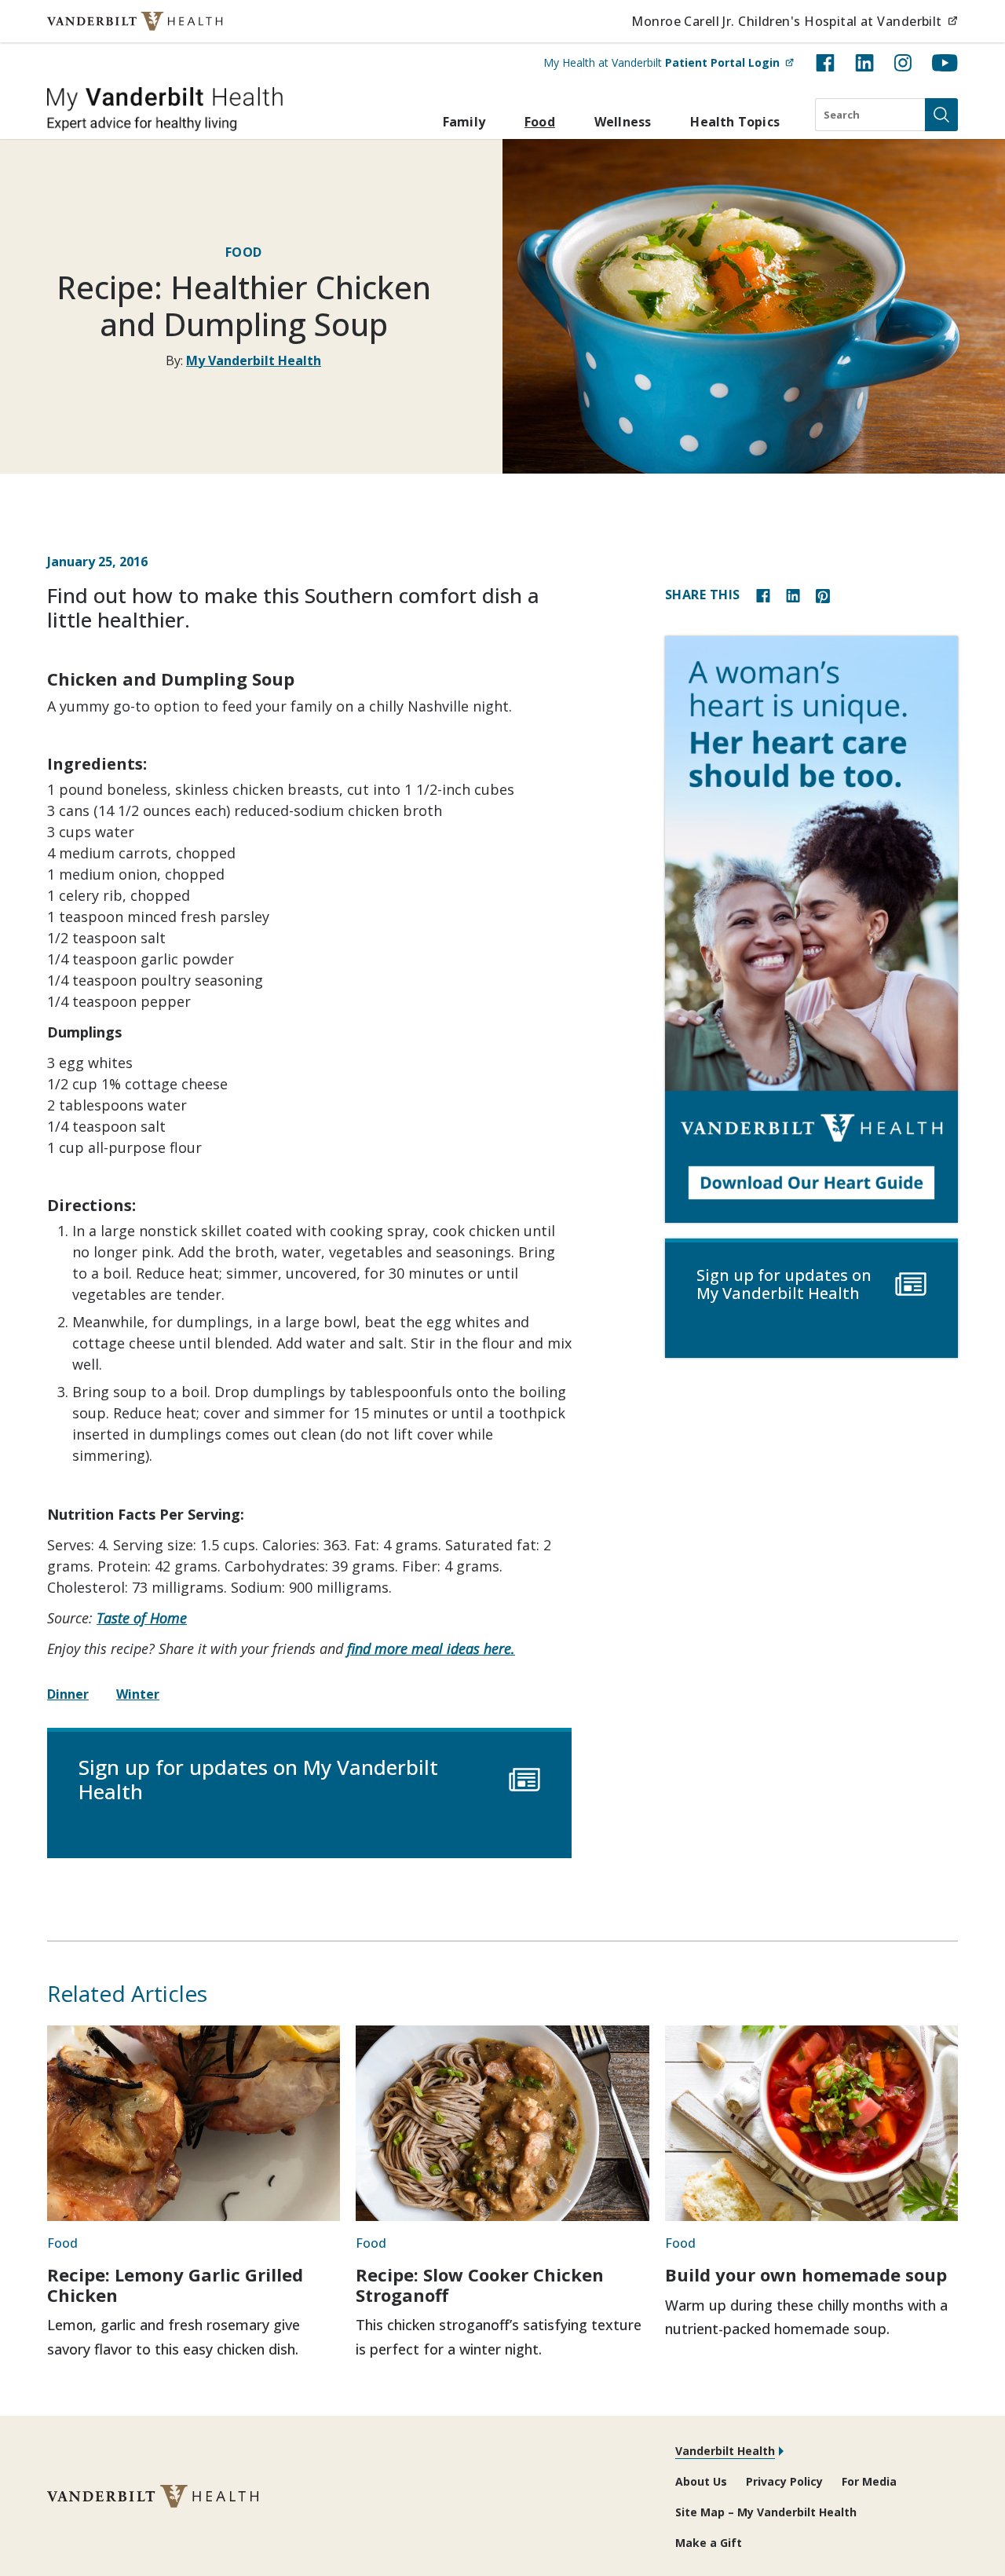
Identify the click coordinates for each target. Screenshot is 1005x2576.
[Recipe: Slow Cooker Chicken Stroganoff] (502, 2123)
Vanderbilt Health (725, 2451)
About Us (701, 2481)
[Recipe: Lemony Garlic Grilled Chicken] (194, 2123)
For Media (869, 2481)
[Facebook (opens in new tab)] (825, 63)
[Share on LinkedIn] (793, 594)
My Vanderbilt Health (254, 360)
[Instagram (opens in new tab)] (903, 63)
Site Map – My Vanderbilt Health (766, 2512)
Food (540, 122)
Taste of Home (142, 1618)
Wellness (623, 122)
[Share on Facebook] (763, 594)
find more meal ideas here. (431, 1648)
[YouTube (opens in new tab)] (945, 63)
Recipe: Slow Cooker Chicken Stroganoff (480, 2285)
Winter (138, 1694)
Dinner (68, 1694)
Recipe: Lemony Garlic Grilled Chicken (175, 2285)
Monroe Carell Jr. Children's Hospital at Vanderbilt (795, 21)
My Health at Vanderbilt (669, 62)
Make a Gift (709, 2543)
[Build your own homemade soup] (811, 2123)
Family (464, 122)
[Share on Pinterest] (823, 594)
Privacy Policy (784, 2481)
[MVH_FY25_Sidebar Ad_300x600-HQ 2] (811, 929)
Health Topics (735, 122)
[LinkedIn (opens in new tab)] (864, 63)
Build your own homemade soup (806, 2274)
